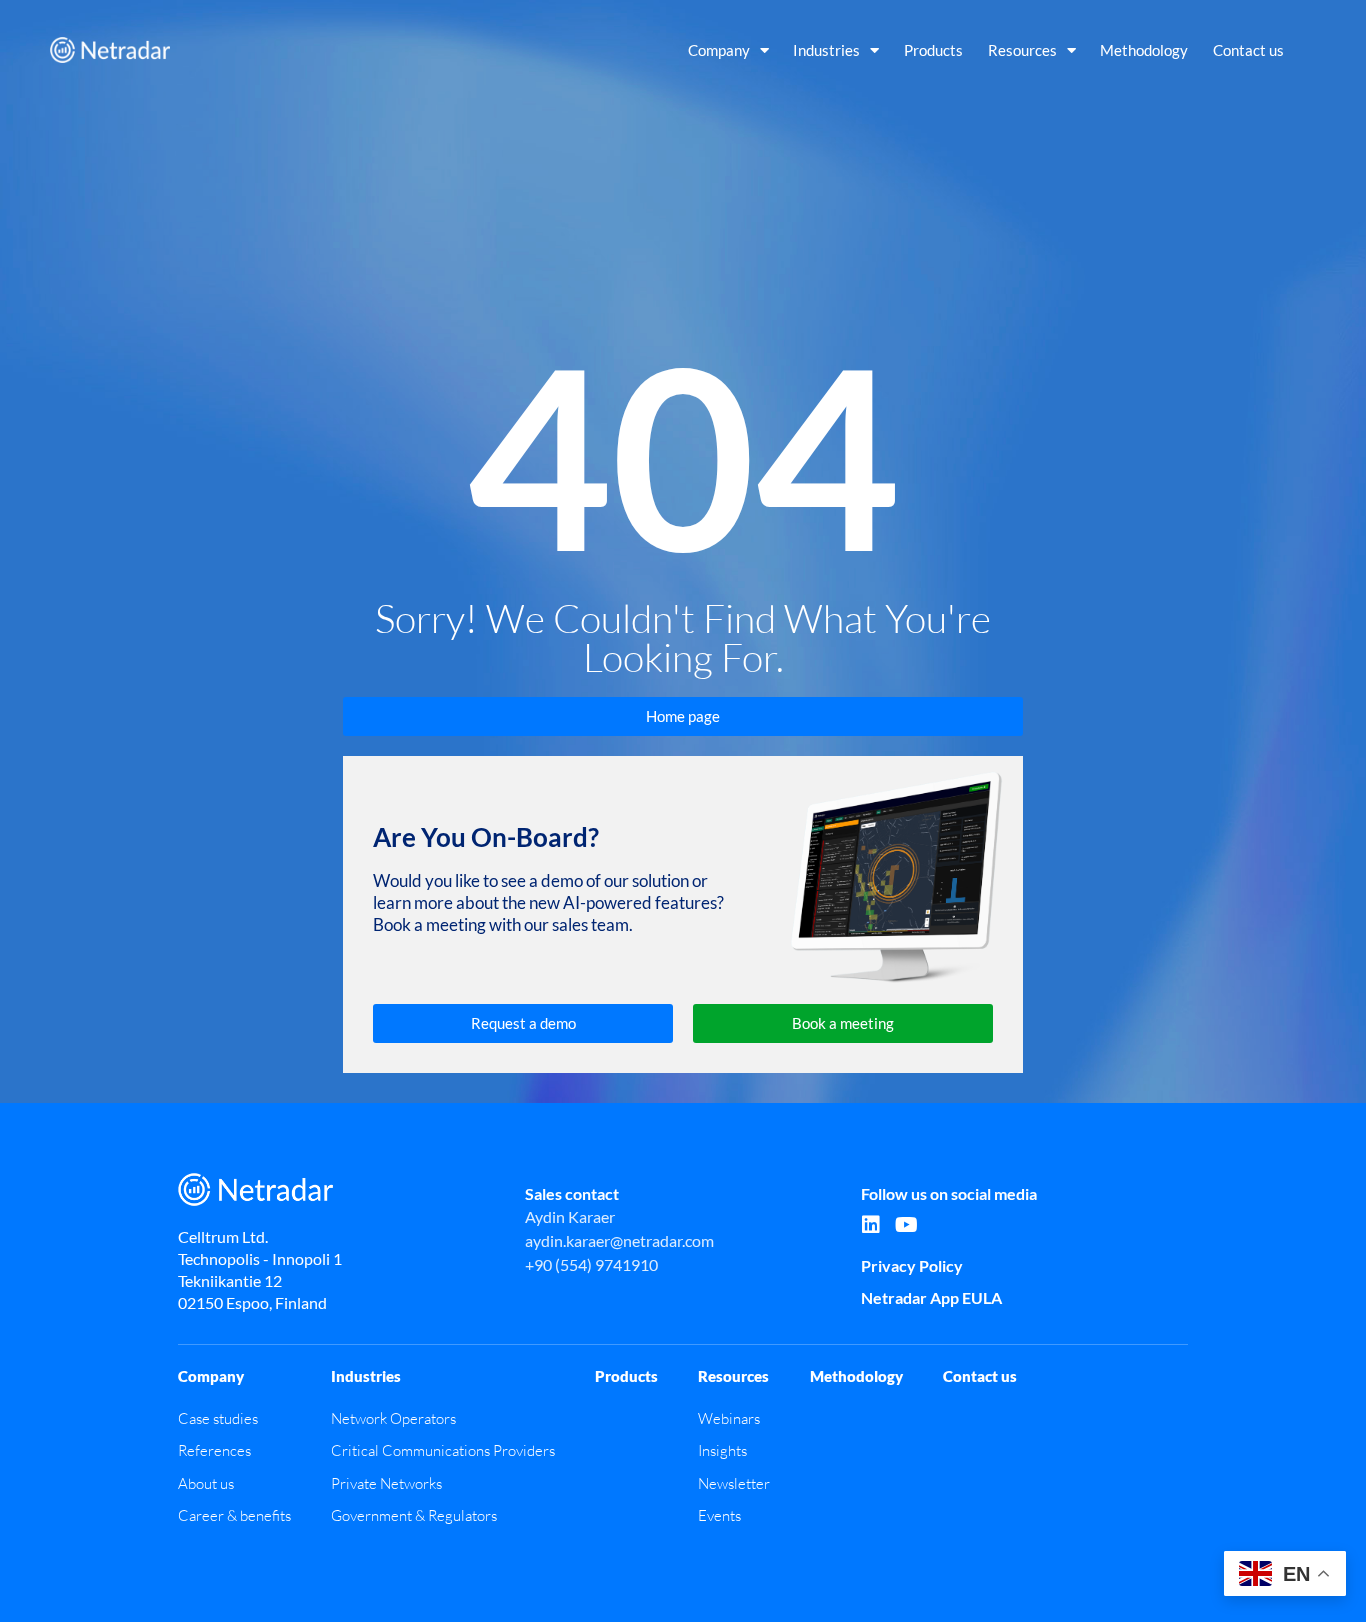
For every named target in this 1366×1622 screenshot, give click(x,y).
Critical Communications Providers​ (443, 1450)
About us (206, 1483)
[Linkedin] (871, 1225)
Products (933, 50)
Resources (1022, 50)
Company (719, 50)
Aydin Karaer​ (570, 1216)
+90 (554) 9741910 (591, 1264)
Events (719, 1515)
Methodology (1144, 50)
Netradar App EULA (931, 1297)
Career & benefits (234, 1515)
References (214, 1450)
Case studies (218, 1418)
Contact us (1248, 50)
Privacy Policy (912, 1265)
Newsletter (734, 1483)
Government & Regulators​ (414, 1515)
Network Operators (393, 1418)
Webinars (729, 1418)
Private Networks (386, 1483)
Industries (826, 50)
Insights (722, 1450)
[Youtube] (906, 1225)
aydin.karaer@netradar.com (619, 1240)
